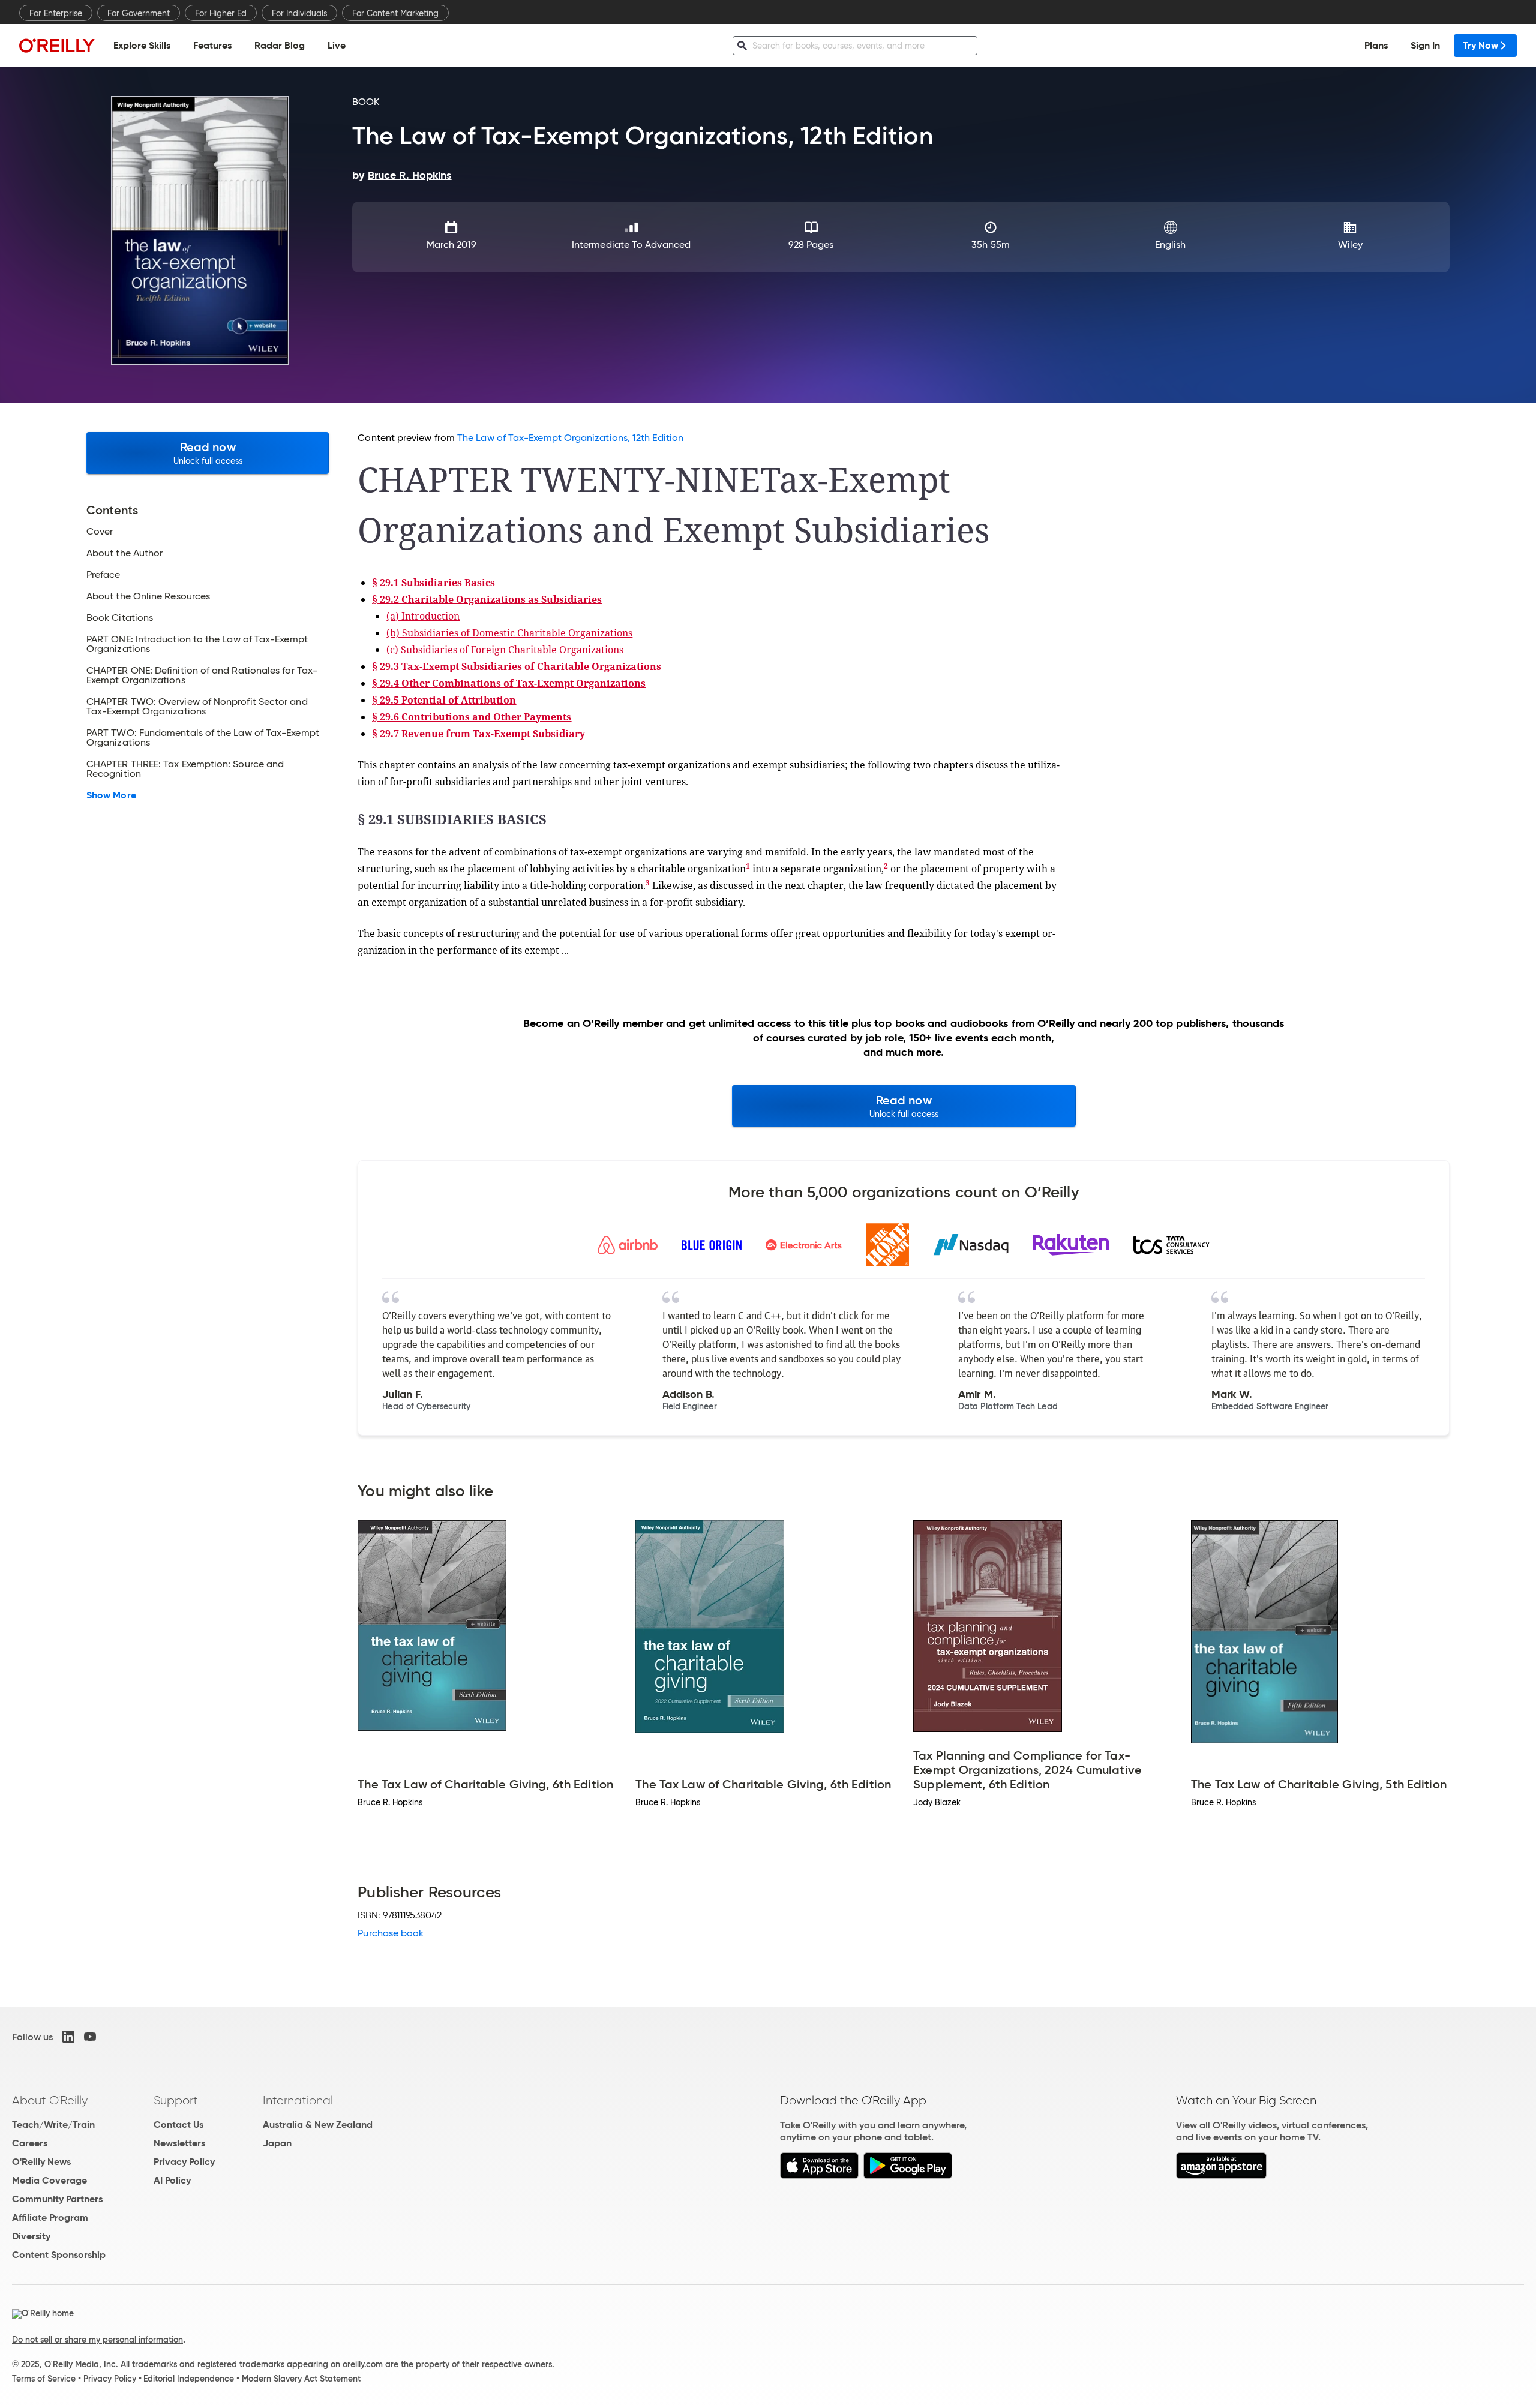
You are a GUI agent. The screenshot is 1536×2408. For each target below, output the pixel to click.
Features (212, 45)
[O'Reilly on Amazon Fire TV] (1221, 2176)
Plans (1376, 45)
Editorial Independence (189, 2379)
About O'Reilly (50, 2100)
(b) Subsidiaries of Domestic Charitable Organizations (509, 633)
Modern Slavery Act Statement (301, 2379)
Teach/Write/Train (53, 2125)
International (298, 2100)
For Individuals (299, 13)
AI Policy (172, 2180)
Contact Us (178, 2125)
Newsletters (179, 2143)
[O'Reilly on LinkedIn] (68, 2037)
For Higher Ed (221, 13)
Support (176, 2100)
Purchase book (391, 1933)
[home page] (57, 45)
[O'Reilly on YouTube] (90, 2037)
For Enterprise (56, 13)
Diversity (31, 2236)
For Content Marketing (395, 13)
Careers (30, 2143)
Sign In (1425, 45)
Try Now (1480, 45)
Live (337, 45)
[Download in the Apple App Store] (819, 2176)
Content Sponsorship (59, 2255)
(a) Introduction (423, 616)
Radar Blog (280, 45)
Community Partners (57, 2199)
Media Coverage (49, 2180)
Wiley (1350, 244)
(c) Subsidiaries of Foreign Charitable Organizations (505, 650)
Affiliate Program (50, 2218)
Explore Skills (142, 45)
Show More (111, 795)
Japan (277, 2143)
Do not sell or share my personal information (97, 2340)
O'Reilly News (41, 2162)
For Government (139, 13)
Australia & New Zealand (318, 2125)
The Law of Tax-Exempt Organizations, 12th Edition (570, 438)
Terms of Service (44, 2379)
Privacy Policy (184, 2162)
